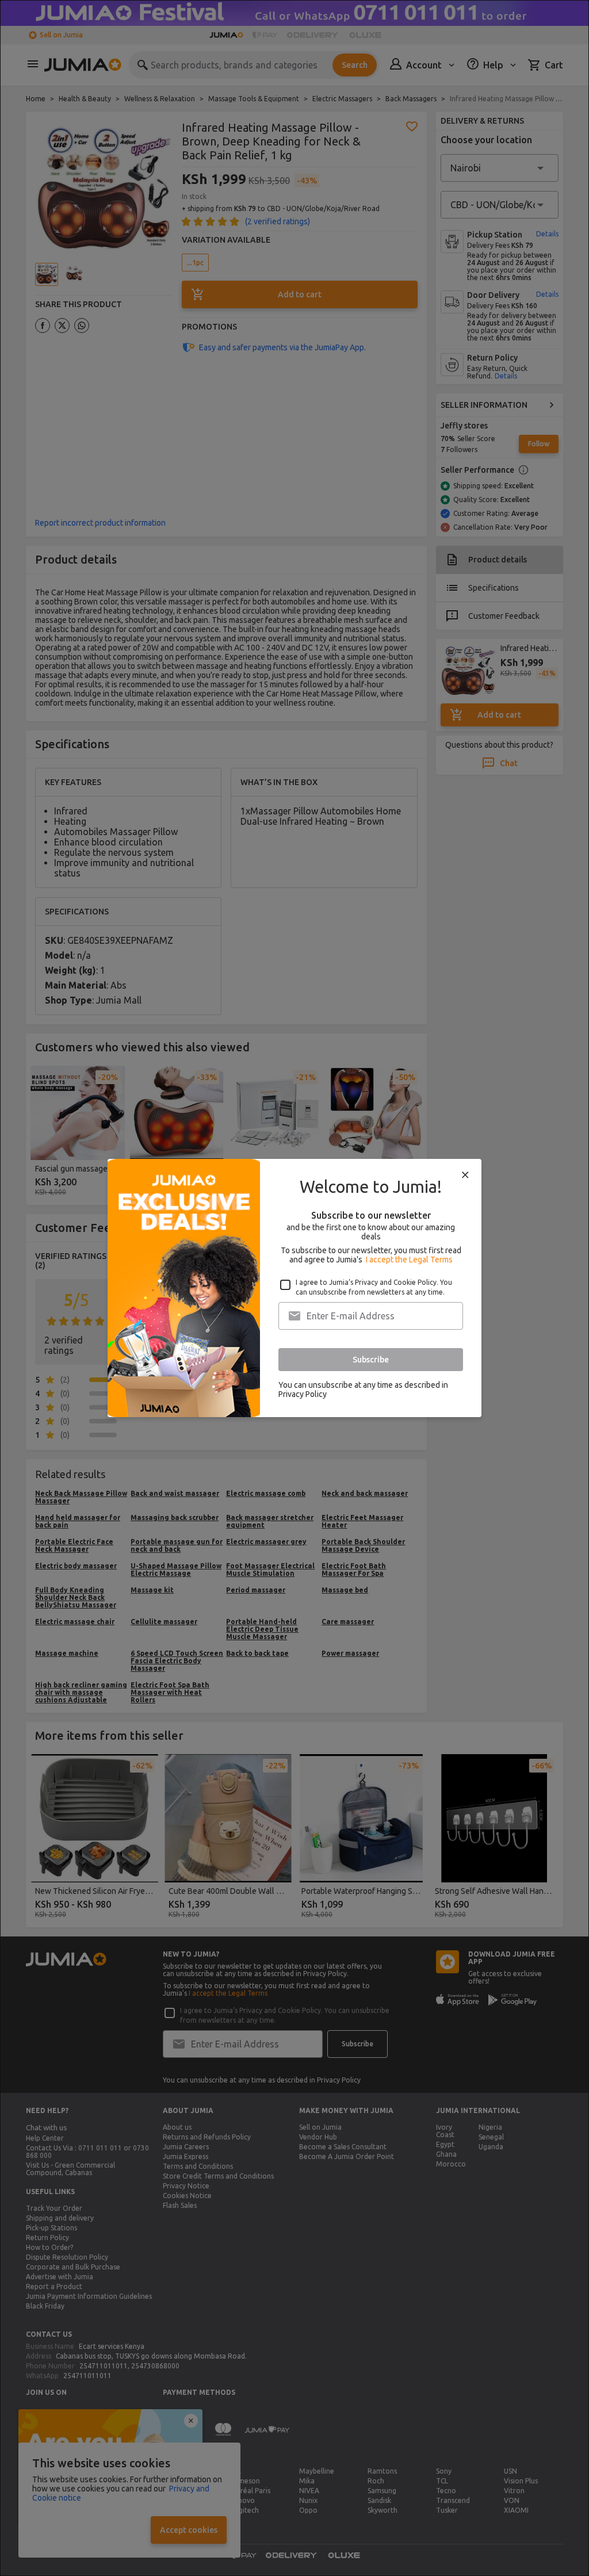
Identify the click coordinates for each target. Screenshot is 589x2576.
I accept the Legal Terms (409, 1260)
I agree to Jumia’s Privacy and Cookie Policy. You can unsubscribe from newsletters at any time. (374, 1287)
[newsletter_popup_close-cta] (465, 1175)
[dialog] (294, 1288)
